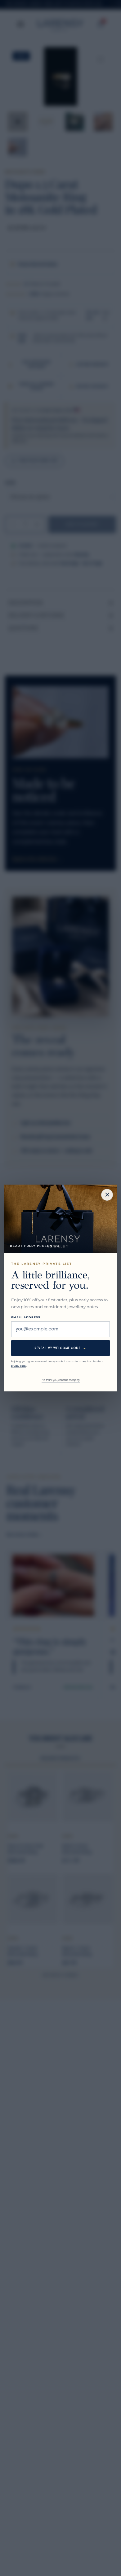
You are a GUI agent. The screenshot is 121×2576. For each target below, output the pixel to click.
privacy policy (19, 1366)
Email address (26, 1317)
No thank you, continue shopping (61, 1380)
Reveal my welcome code (60, 1348)
